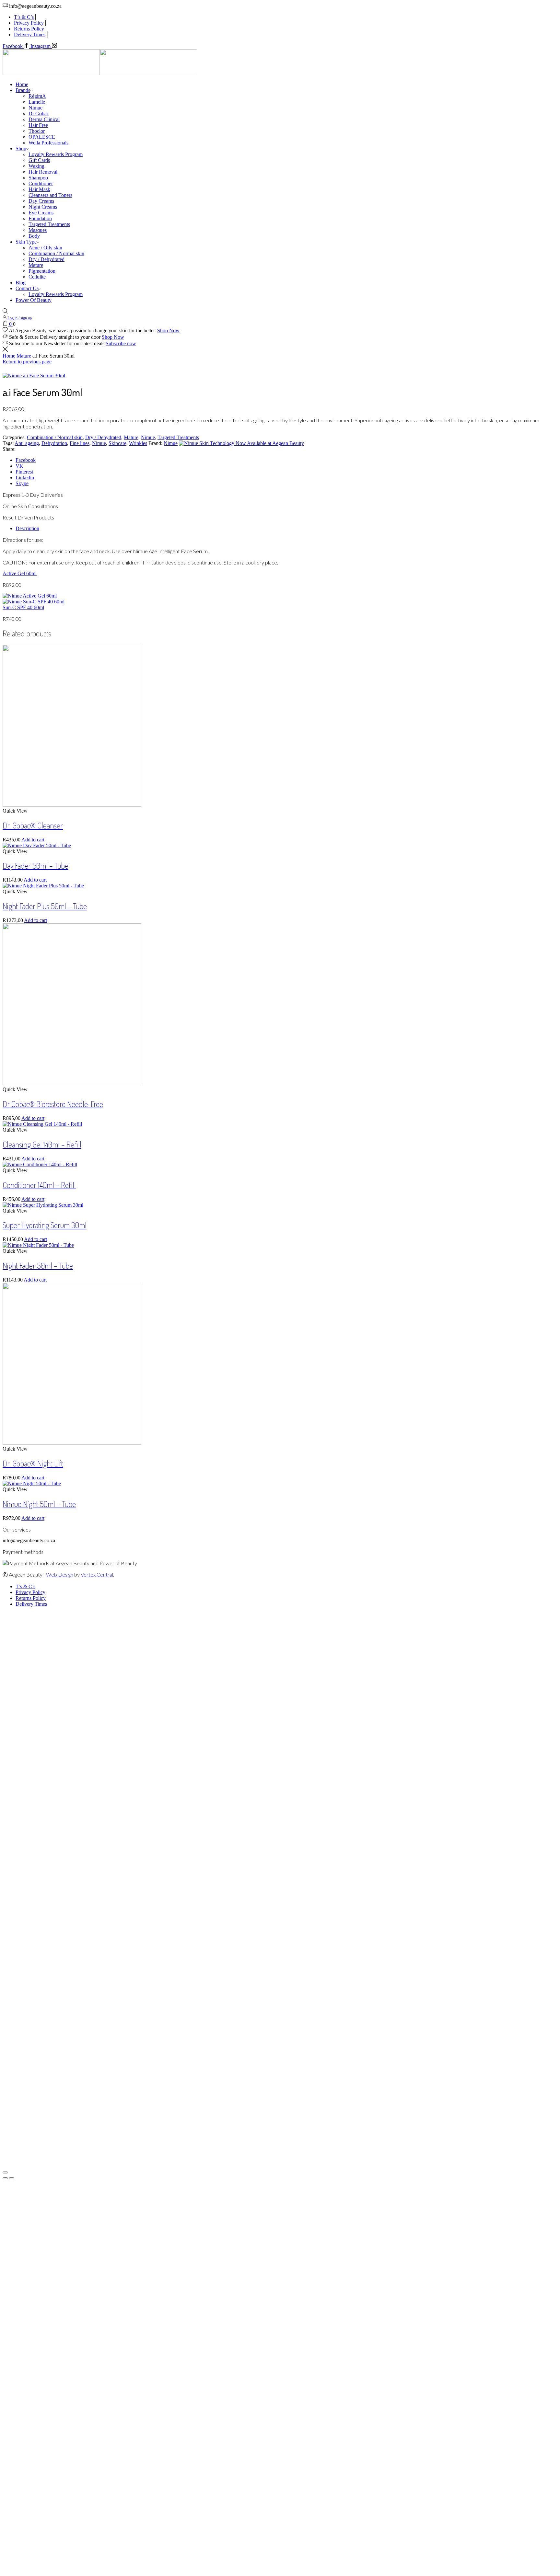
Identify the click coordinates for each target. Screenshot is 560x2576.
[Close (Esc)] (5, 2172)
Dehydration (54, 443)
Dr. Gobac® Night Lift (33, 1463)
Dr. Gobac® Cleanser (33, 825)
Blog (21, 283)
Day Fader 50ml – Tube (35, 866)
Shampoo (38, 178)
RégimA (37, 96)
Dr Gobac (39, 114)
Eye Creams (41, 213)
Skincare (117, 443)
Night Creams (43, 207)
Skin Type (26, 242)
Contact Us (27, 288)
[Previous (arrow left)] (5, 2178)
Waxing (36, 166)
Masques (38, 230)
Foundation (40, 218)
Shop (21, 148)
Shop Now (168, 331)
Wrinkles (138, 443)
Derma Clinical (44, 119)
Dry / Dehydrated (47, 259)
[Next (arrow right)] (12, 2178)
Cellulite (37, 277)
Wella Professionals (48, 143)
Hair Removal (43, 172)
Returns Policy (29, 29)
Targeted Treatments (49, 224)
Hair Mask (39, 189)
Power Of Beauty (34, 300)
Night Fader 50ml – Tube (38, 1265)
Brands (23, 90)
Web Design (60, 1574)
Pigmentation (42, 271)
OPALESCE (42, 137)
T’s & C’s (24, 17)
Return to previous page (27, 362)
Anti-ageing (27, 443)
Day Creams (41, 201)
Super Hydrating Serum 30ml (45, 1225)
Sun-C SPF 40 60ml (23, 607)
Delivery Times (30, 34)
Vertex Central (97, 1574)
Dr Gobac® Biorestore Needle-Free (53, 1104)
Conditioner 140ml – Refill (39, 1185)
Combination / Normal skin (56, 253)
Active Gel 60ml (20, 573)
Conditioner (41, 183)
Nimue (35, 108)
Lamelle (37, 102)
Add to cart (33, 840)
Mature (36, 265)
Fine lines (80, 443)
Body (34, 236)
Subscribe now (121, 343)
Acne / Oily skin (45, 248)
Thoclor (37, 131)
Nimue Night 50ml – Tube (39, 1504)
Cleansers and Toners (50, 195)
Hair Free (38, 125)
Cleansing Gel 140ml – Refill (42, 1144)
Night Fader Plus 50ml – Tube (45, 906)
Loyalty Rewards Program (56, 154)
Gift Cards (39, 160)
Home (22, 84)
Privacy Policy (29, 23)
